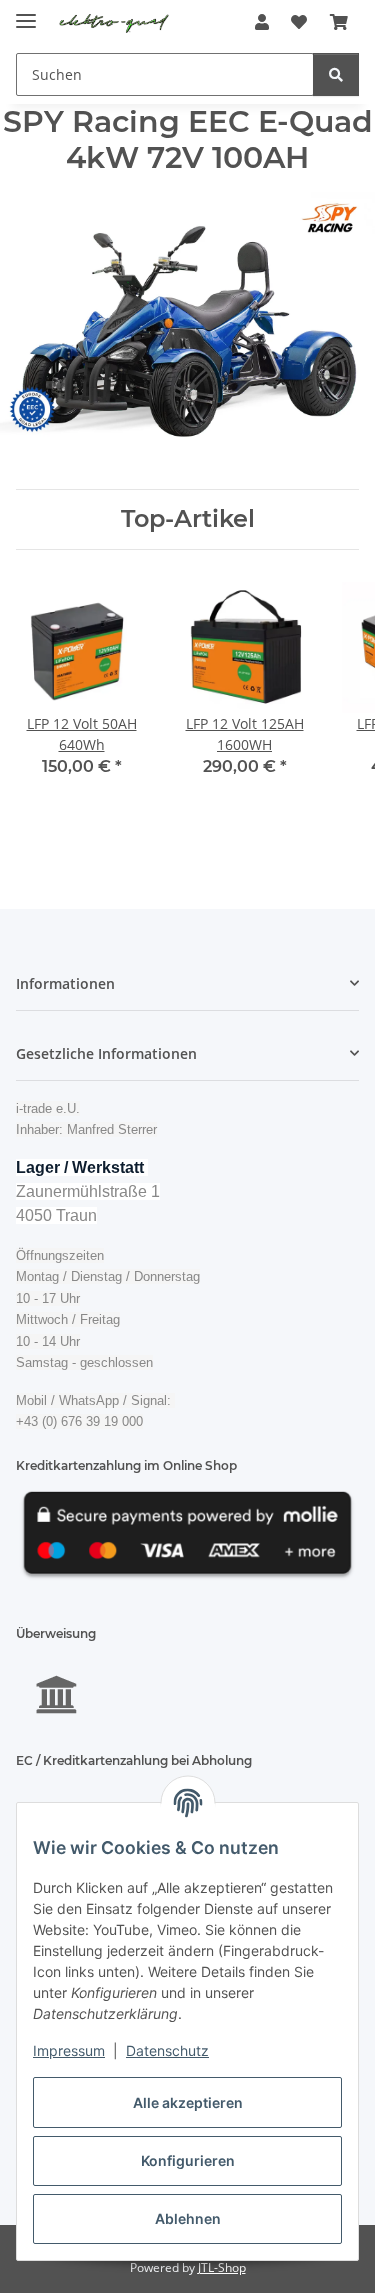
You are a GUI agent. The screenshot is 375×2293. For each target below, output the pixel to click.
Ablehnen (188, 2218)
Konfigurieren (188, 2160)
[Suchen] (336, 74)
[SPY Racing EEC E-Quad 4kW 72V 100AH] (187, 315)
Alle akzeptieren (188, 2102)
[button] (262, 22)
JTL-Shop (222, 2267)
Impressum (69, 2050)
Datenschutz (167, 2050)
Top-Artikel (188, 519)
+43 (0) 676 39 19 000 (79, 1421)
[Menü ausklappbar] (26, 12)
